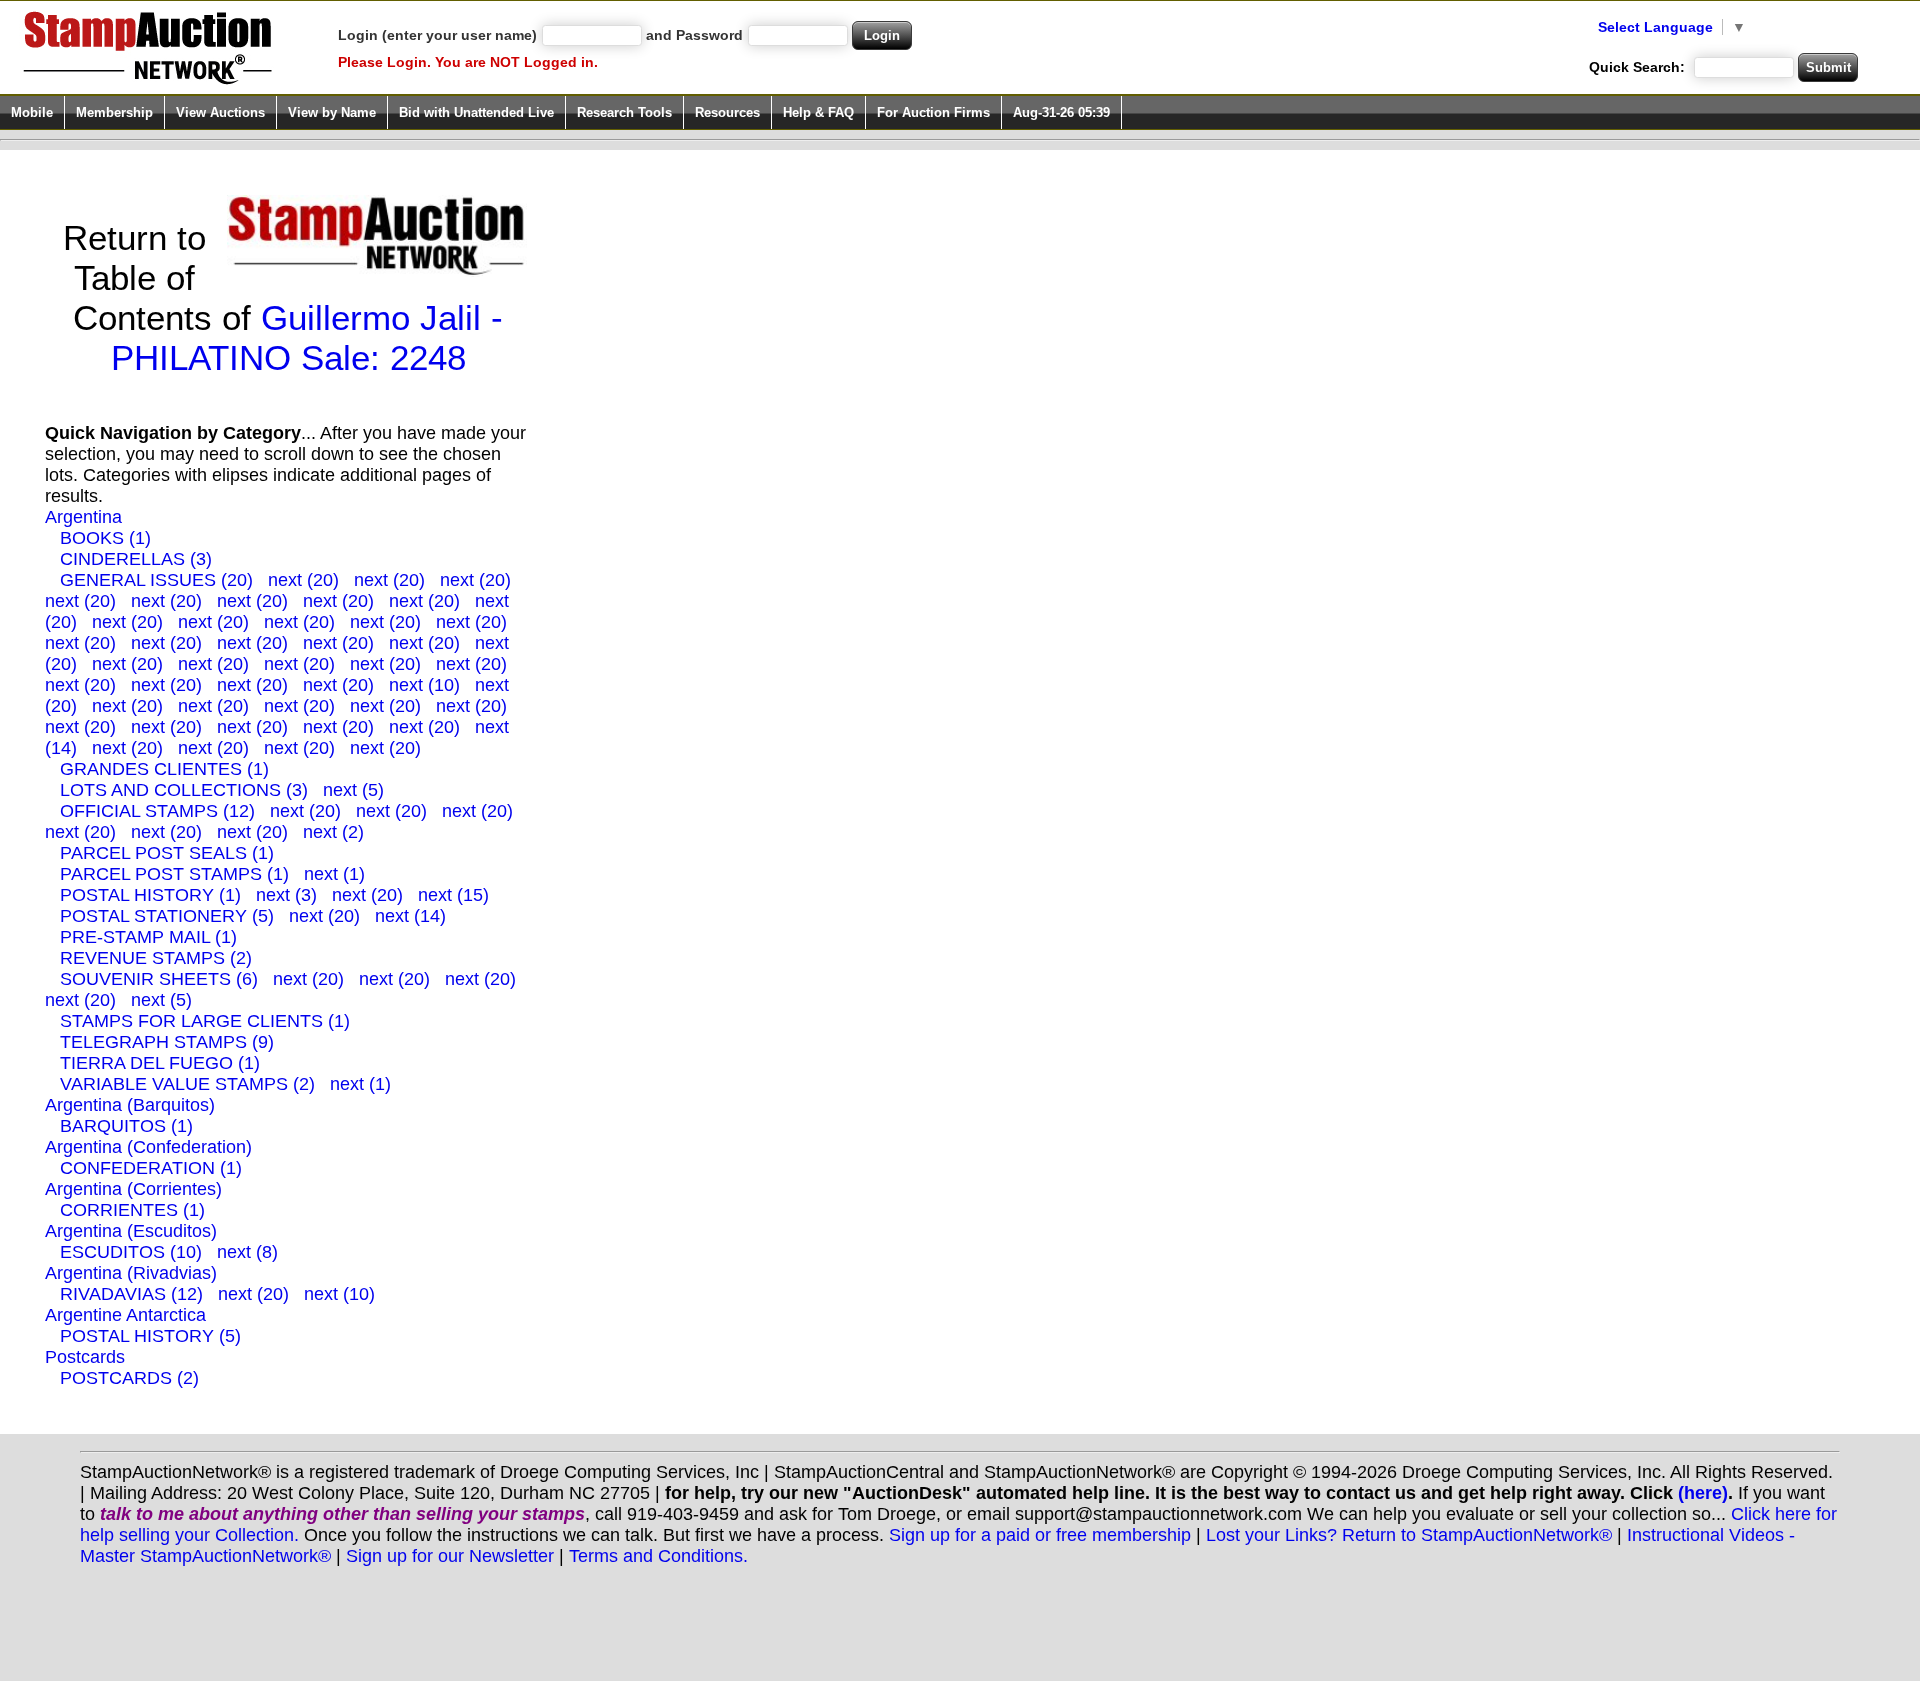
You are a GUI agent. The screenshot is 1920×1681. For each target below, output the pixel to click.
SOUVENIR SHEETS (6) (159, 979)
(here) (1703, 1493)
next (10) (424, 685)
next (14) (410, 916)
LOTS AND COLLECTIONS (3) (184, 790)
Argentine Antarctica (125, 1315)
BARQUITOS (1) (126, 1126)
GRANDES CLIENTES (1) (164, 769)
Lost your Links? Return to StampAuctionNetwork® (1409, 1535)
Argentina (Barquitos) (130, 1105)
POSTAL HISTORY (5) (150, 1336)
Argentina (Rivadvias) (131, 1273)
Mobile (32, 112)
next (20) (303, 580)
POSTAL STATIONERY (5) (167, 916)
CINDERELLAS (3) (136, 559)
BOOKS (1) (105, 538)
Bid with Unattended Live (476, 112)
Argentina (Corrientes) (133, 1189)
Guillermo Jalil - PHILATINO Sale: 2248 (307, 337)
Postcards (85, 1357)
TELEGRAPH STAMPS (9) (167, 1042)
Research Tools (624, 112)
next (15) (453, 895)
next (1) (334, 874)
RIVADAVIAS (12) (131, 1294)
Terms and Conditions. (658, 1556)
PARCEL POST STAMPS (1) (174, 874)
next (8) (247, 1252)
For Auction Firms (933, 112)
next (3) (286, 895)
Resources (727, 112)
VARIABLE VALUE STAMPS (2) (187, 1084)
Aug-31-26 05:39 (1061, 112)
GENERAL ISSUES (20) (156, 580)
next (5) (353, 790)
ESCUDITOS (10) (131, 1252)
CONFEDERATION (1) (151, 1168)
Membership (114, 112)
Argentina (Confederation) (148, 1147)
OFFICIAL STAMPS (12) (157, 811)
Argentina (83, 517)
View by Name (332, 112)
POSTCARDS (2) (129, 1378)
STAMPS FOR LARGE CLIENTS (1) (205, 1021)
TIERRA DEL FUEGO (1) (160, 1063)
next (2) (333, 832)
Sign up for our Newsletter (450, 1556)
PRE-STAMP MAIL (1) (148, 937)
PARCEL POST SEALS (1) (167, 853)
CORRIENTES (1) (132, 1210)
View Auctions (220, 112)
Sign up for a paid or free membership (1040, 1535)
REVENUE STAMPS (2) (156, 958)
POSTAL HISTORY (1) (150, 895)
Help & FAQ (818, 112)
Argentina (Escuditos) (131, 1231)
